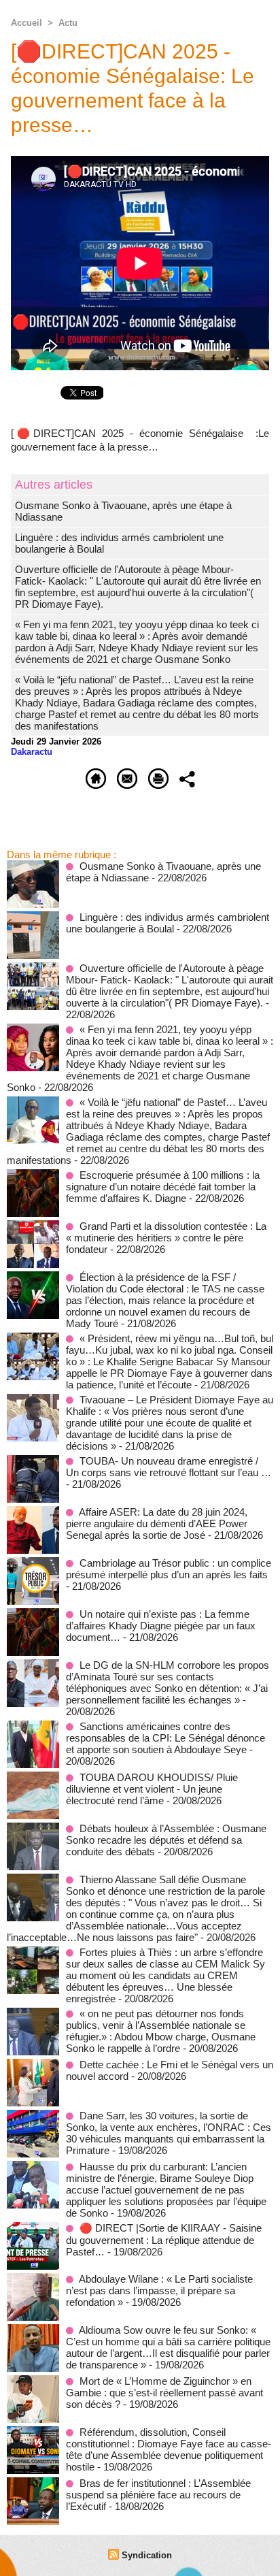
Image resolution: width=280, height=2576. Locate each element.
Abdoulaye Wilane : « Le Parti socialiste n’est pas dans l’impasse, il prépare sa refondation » (159, 2290)
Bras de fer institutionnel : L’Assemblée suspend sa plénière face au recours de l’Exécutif (158, 2495)
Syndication (147, 2555)
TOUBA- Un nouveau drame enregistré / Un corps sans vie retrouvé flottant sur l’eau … (169, 1467)
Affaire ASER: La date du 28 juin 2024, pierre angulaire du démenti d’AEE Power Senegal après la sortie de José (157, 1523)
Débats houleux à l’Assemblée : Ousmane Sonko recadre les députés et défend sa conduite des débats (166, 1840)
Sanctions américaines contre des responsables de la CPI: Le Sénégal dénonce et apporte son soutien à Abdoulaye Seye (165, 1738)
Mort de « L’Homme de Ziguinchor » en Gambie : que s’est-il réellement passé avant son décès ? (164, 2393)
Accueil (27, 23)
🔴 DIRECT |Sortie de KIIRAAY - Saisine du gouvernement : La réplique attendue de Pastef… (164, 2240)
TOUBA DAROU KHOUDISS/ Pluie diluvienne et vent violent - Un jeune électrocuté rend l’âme (152, 1789)
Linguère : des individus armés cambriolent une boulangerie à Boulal (168, 923)
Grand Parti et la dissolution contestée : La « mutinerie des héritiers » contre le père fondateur (166, 1238)
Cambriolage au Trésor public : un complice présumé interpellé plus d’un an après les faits (169, 1569)
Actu (68, 23)
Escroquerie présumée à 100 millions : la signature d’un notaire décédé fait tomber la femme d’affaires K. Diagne (163, 1187)
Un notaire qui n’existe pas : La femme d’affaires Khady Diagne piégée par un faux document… (161, 1626)
